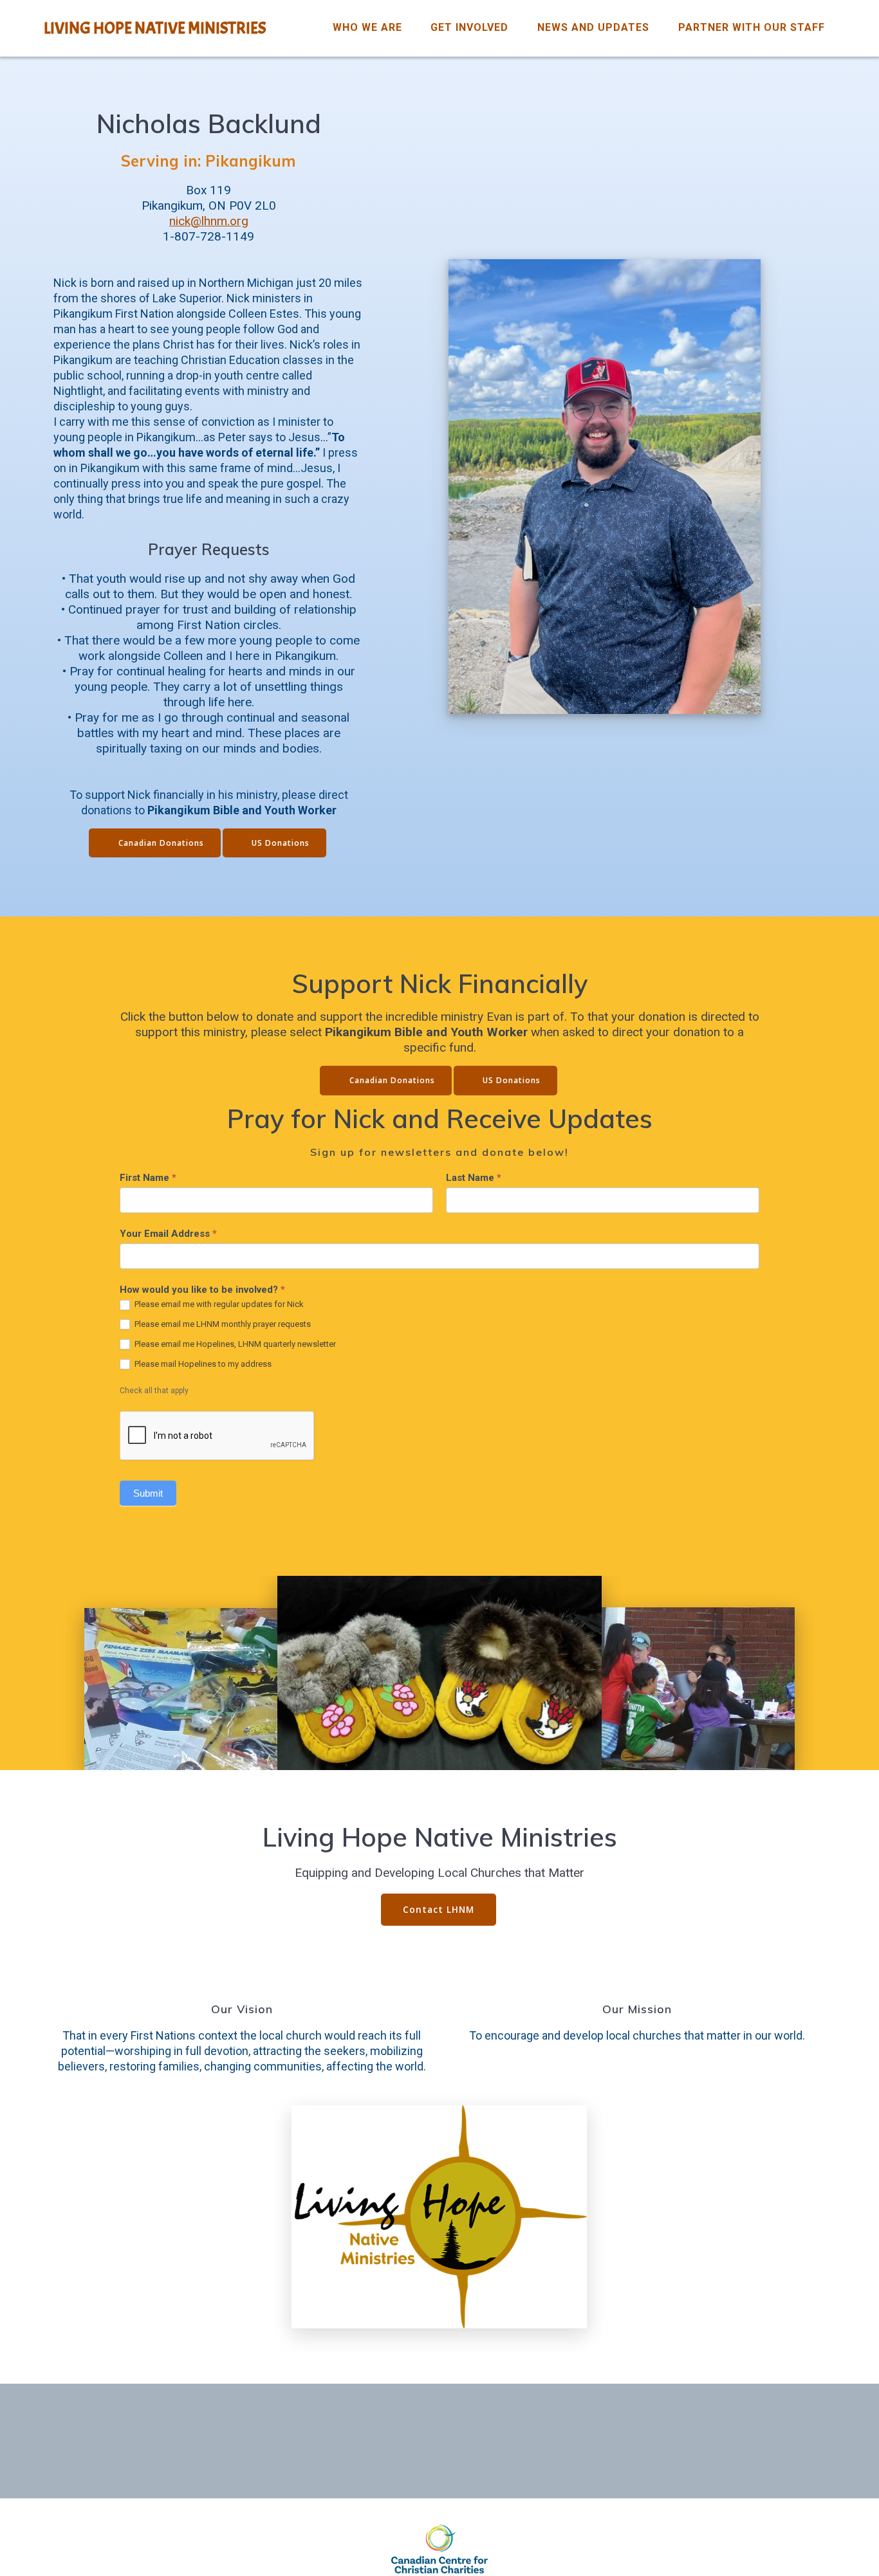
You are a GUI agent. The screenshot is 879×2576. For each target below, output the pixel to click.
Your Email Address (168, 1234)
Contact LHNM (439, 1909)
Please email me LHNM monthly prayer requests (222, 1324)
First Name (148, 1178)
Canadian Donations (161, 843)
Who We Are (367, 27)
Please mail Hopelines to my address (202, 1364)
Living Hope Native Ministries (155, 28)
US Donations (281, 843)
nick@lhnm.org (209, 221)
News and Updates (593, 27)
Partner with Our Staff (752, 27)
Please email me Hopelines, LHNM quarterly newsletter (234, 1344)
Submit (148, 1493)
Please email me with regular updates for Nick (218, 1304)
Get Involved (469, 27)
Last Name (474, 1178)
